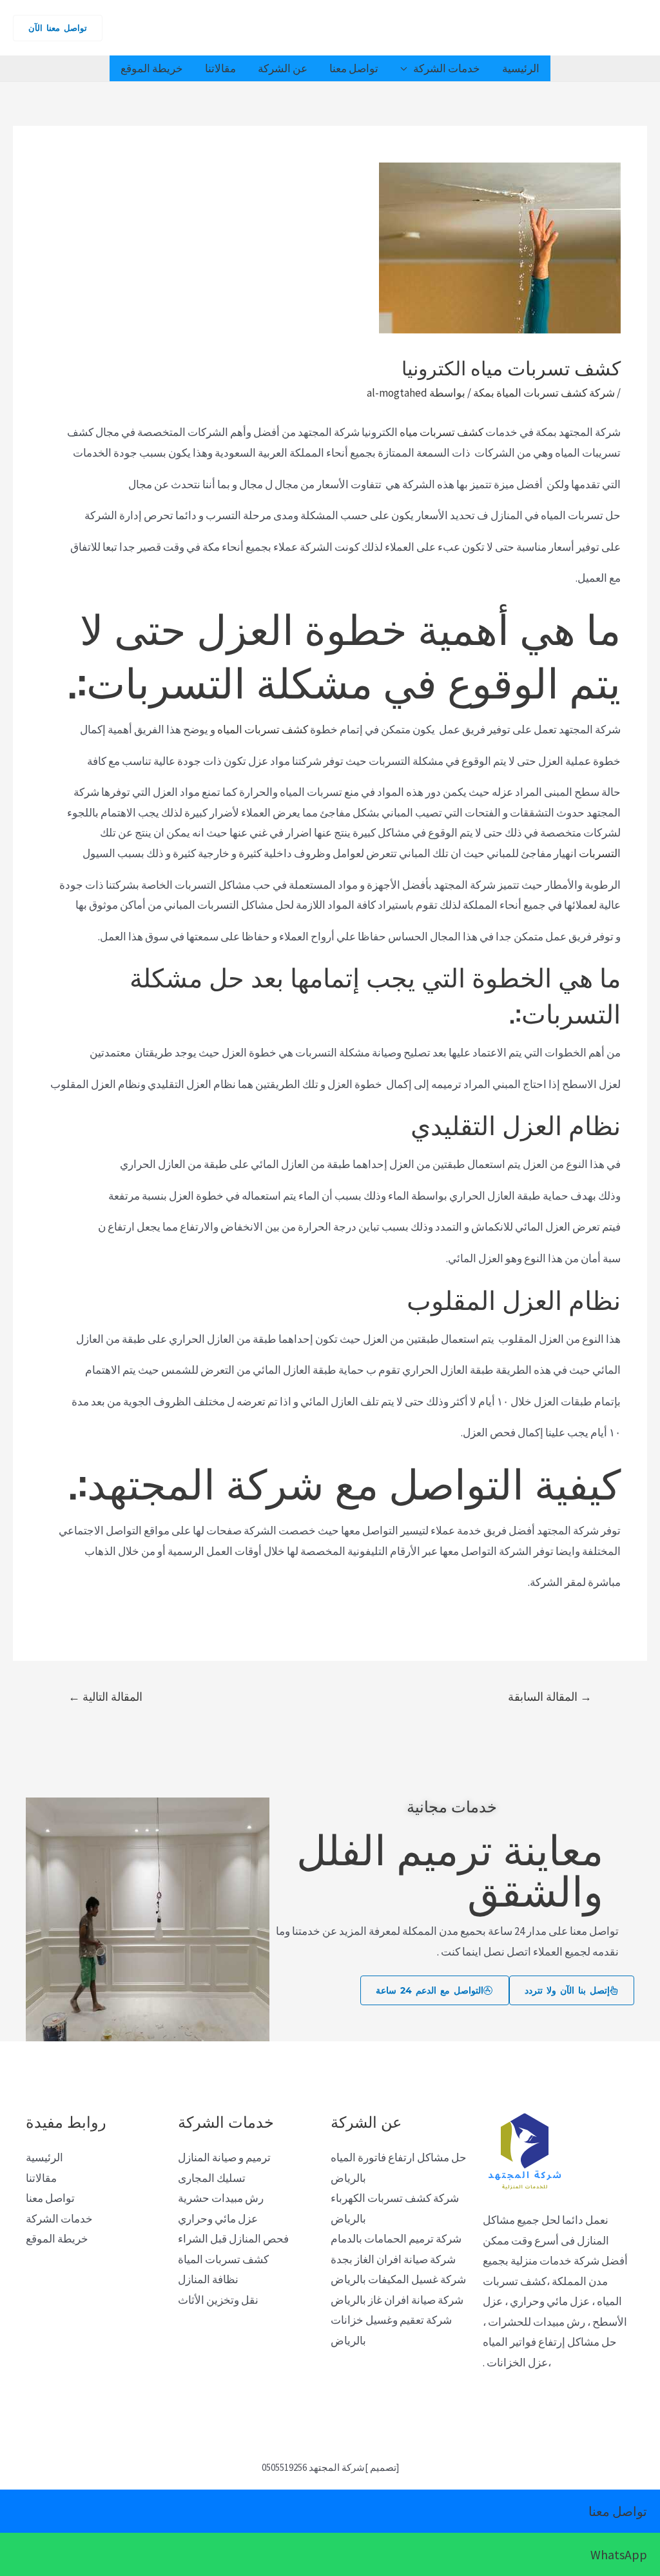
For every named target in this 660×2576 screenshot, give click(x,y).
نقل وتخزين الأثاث (218, 2300)
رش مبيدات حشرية (221, 2198)
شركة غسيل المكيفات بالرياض (398, 2279)
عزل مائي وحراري (218, 2219)
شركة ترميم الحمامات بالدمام (396, 2239)
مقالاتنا (220, 68)
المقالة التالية (105, 1697)
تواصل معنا (354, 68)
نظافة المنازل (208, 2279)
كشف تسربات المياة (223, 2259)
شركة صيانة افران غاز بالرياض (397, 2300)
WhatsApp (619, 2554)
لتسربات (598, 853)
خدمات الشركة (447, 68)
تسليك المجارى (212, 2178)
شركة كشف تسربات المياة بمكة (544, 393)
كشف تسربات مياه (442, 432)
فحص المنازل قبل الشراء (233, 2239)
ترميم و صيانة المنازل (224, 2157)
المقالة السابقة (550, 1697)
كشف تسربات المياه (263, 729)
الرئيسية (521, 68)
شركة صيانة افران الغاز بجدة (393, 2259)
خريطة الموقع (152, 68)
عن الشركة (283, 68)
